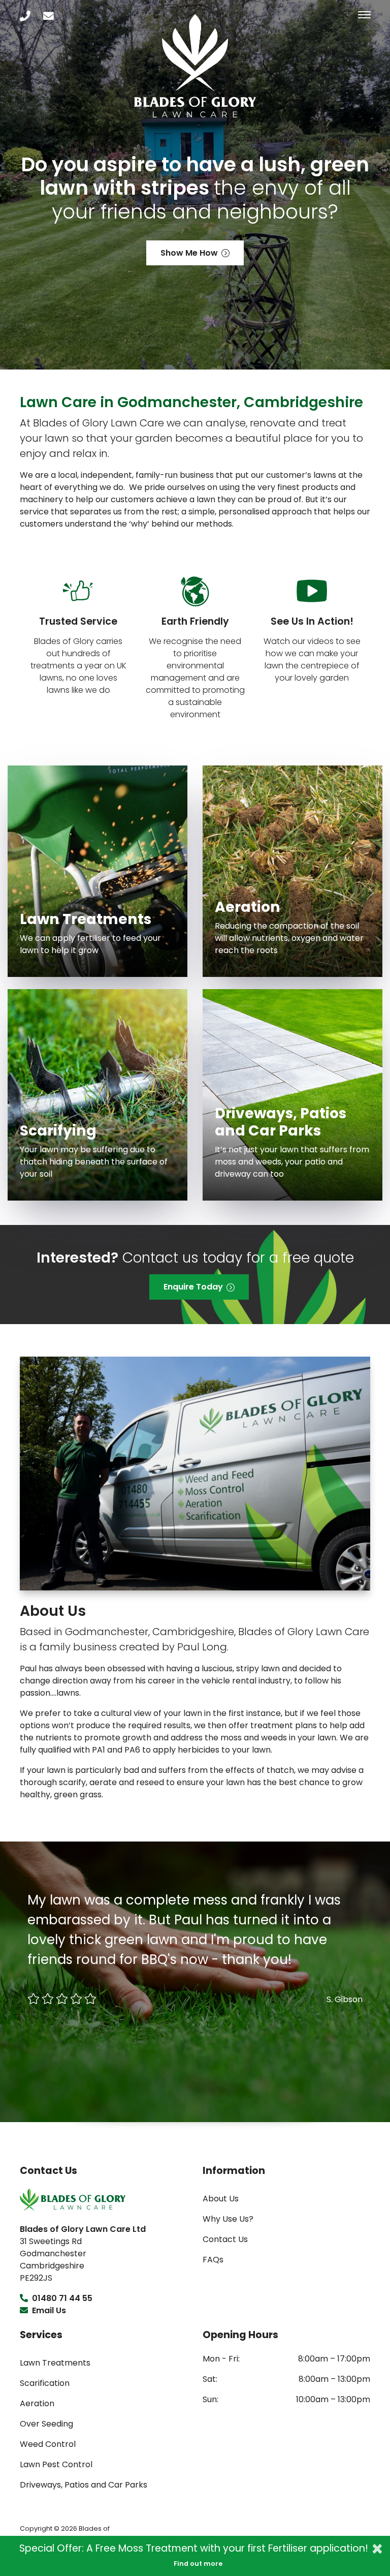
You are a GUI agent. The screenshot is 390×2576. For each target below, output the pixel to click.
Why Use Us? (228, 2219)
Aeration (37, 2403)
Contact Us (225, 2239)
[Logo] (73, 2199)
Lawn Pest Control (56, 2464)
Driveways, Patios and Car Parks (84, 2485)
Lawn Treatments (55, 2363)
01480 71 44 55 (61, 2298)
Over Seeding (46, 2424)
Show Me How (189, 253)
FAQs (213, 2260)
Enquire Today (193, 1287)
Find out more (198, 2564)
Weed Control (48, 2444)
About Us (221, 2199)
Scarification (45, 2383)
